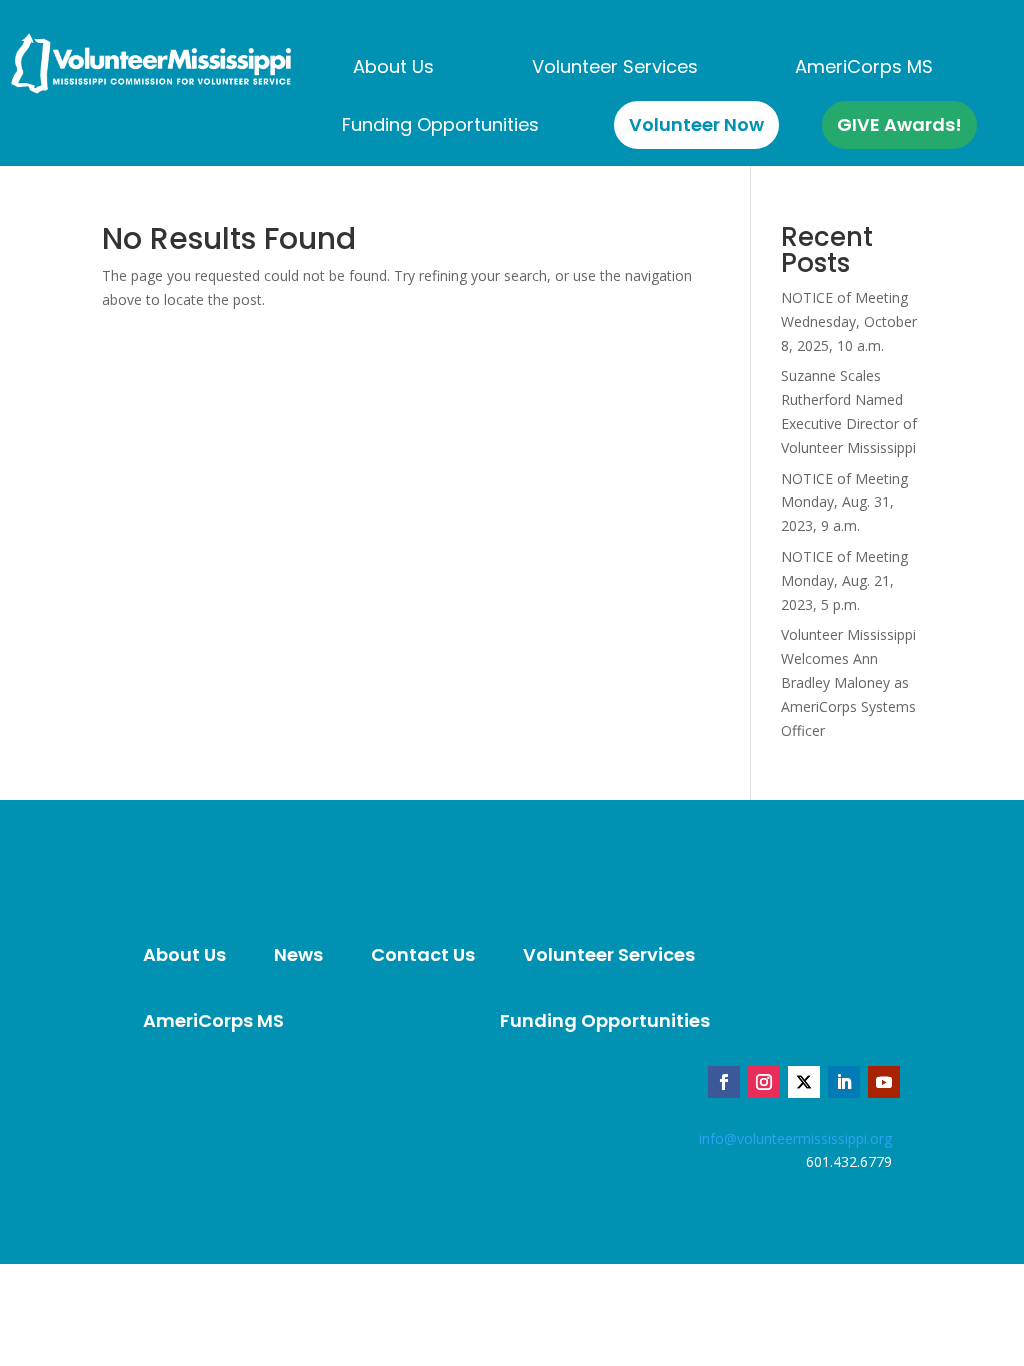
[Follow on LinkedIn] (844, 1082)
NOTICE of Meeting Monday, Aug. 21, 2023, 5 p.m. (844, 580)
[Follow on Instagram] (764, 1082)
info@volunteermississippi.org (795, 1138)
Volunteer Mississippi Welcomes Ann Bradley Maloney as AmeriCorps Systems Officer (848, 682)
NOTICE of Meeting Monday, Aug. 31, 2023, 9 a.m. (844, 502)
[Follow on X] (804, 1082)
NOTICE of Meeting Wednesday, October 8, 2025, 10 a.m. (849, 321)
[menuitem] (393, 67)
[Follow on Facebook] (724, 1082)
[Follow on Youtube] (884, 1082)
